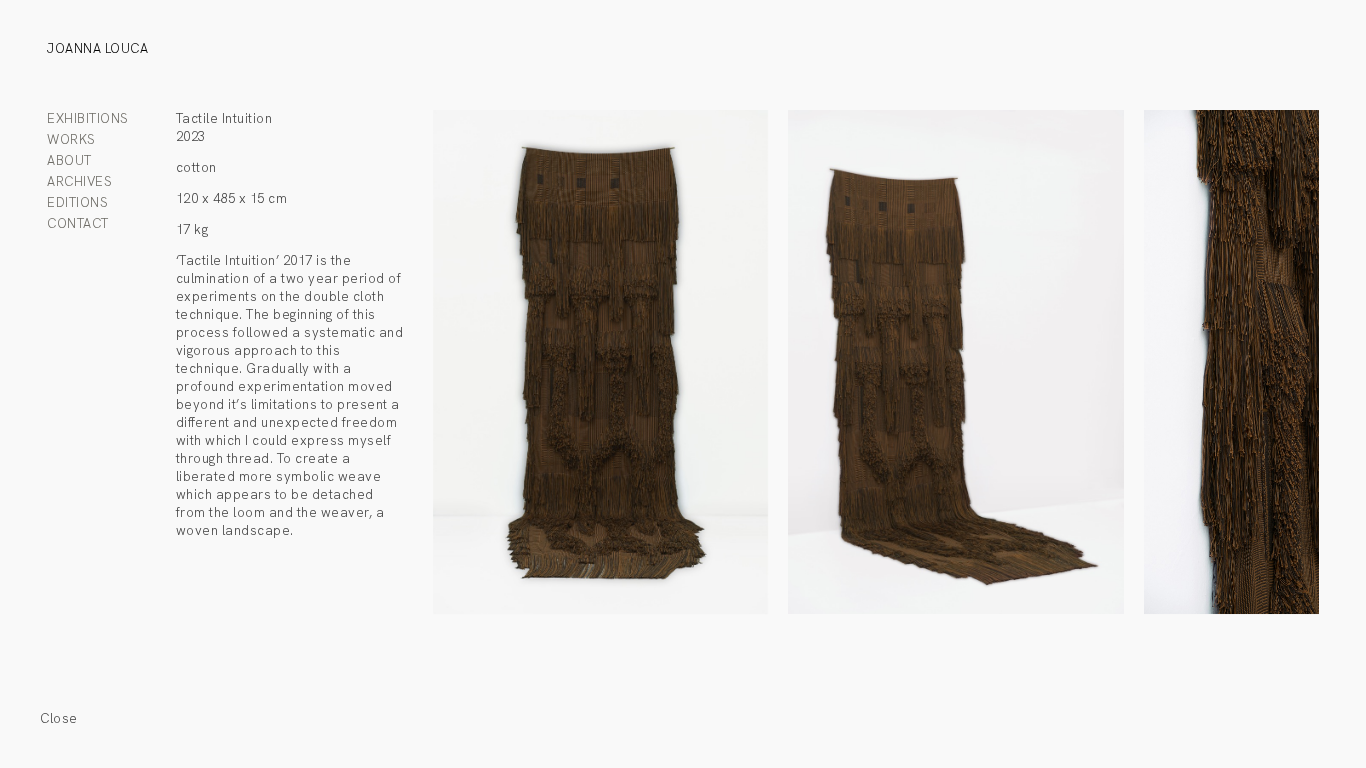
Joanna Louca (97, 48)
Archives (79, 181)
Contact (78, 223)
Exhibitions (88, 118)
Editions (77, 202)
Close (59, 718)
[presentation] (654, 369)
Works (71, 139)
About (69, 160)
